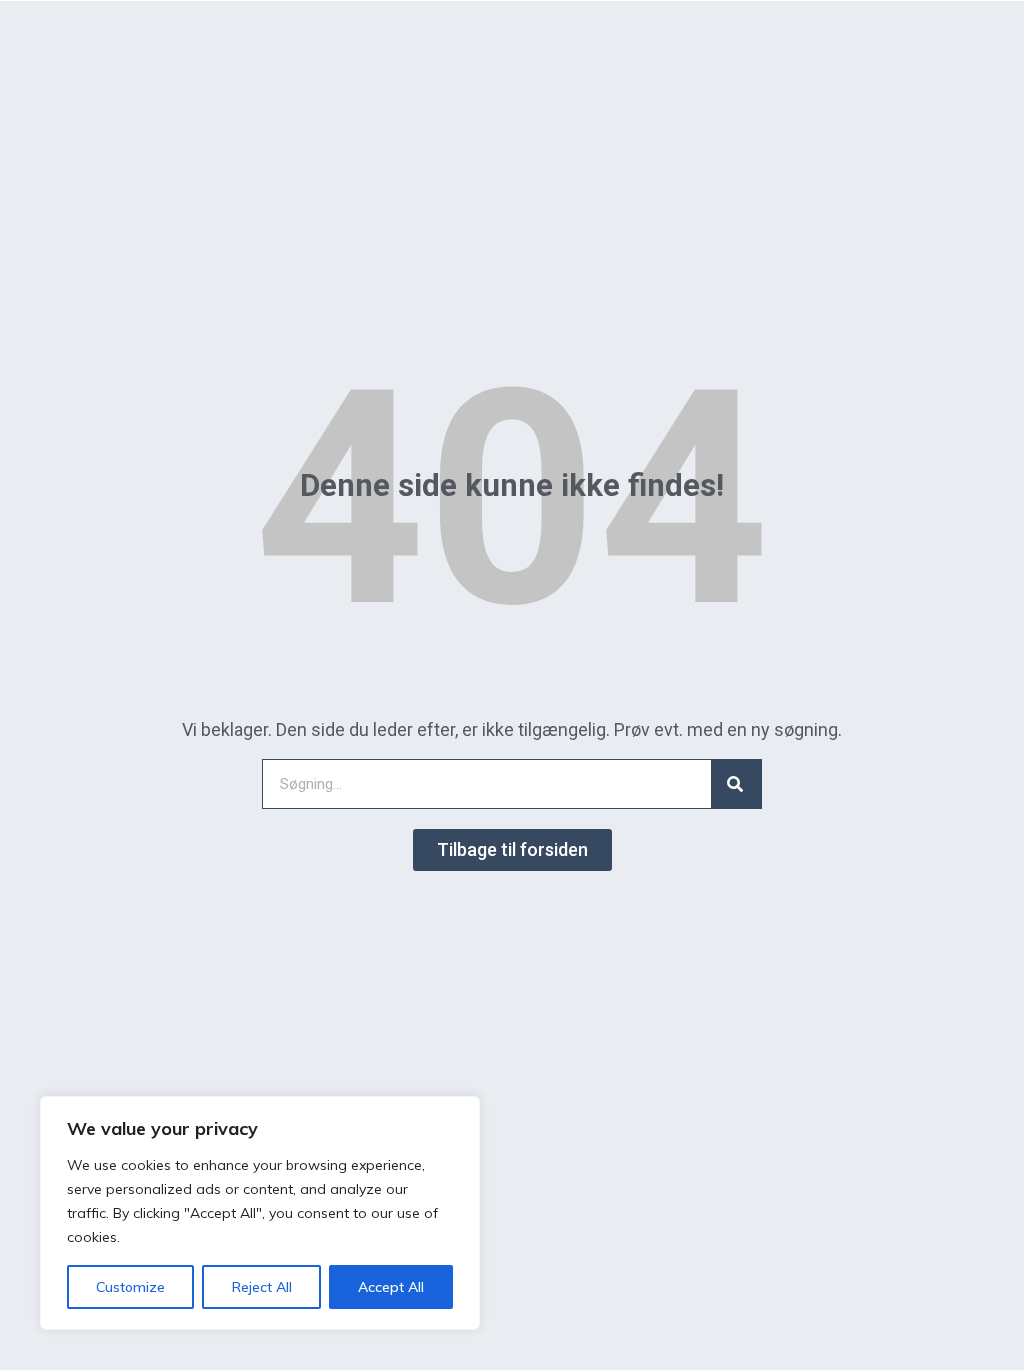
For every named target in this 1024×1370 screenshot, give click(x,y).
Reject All (262, 1287)
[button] (512, 850)
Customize (130, 1287)
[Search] (736, 784)
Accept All (391, 1287)
